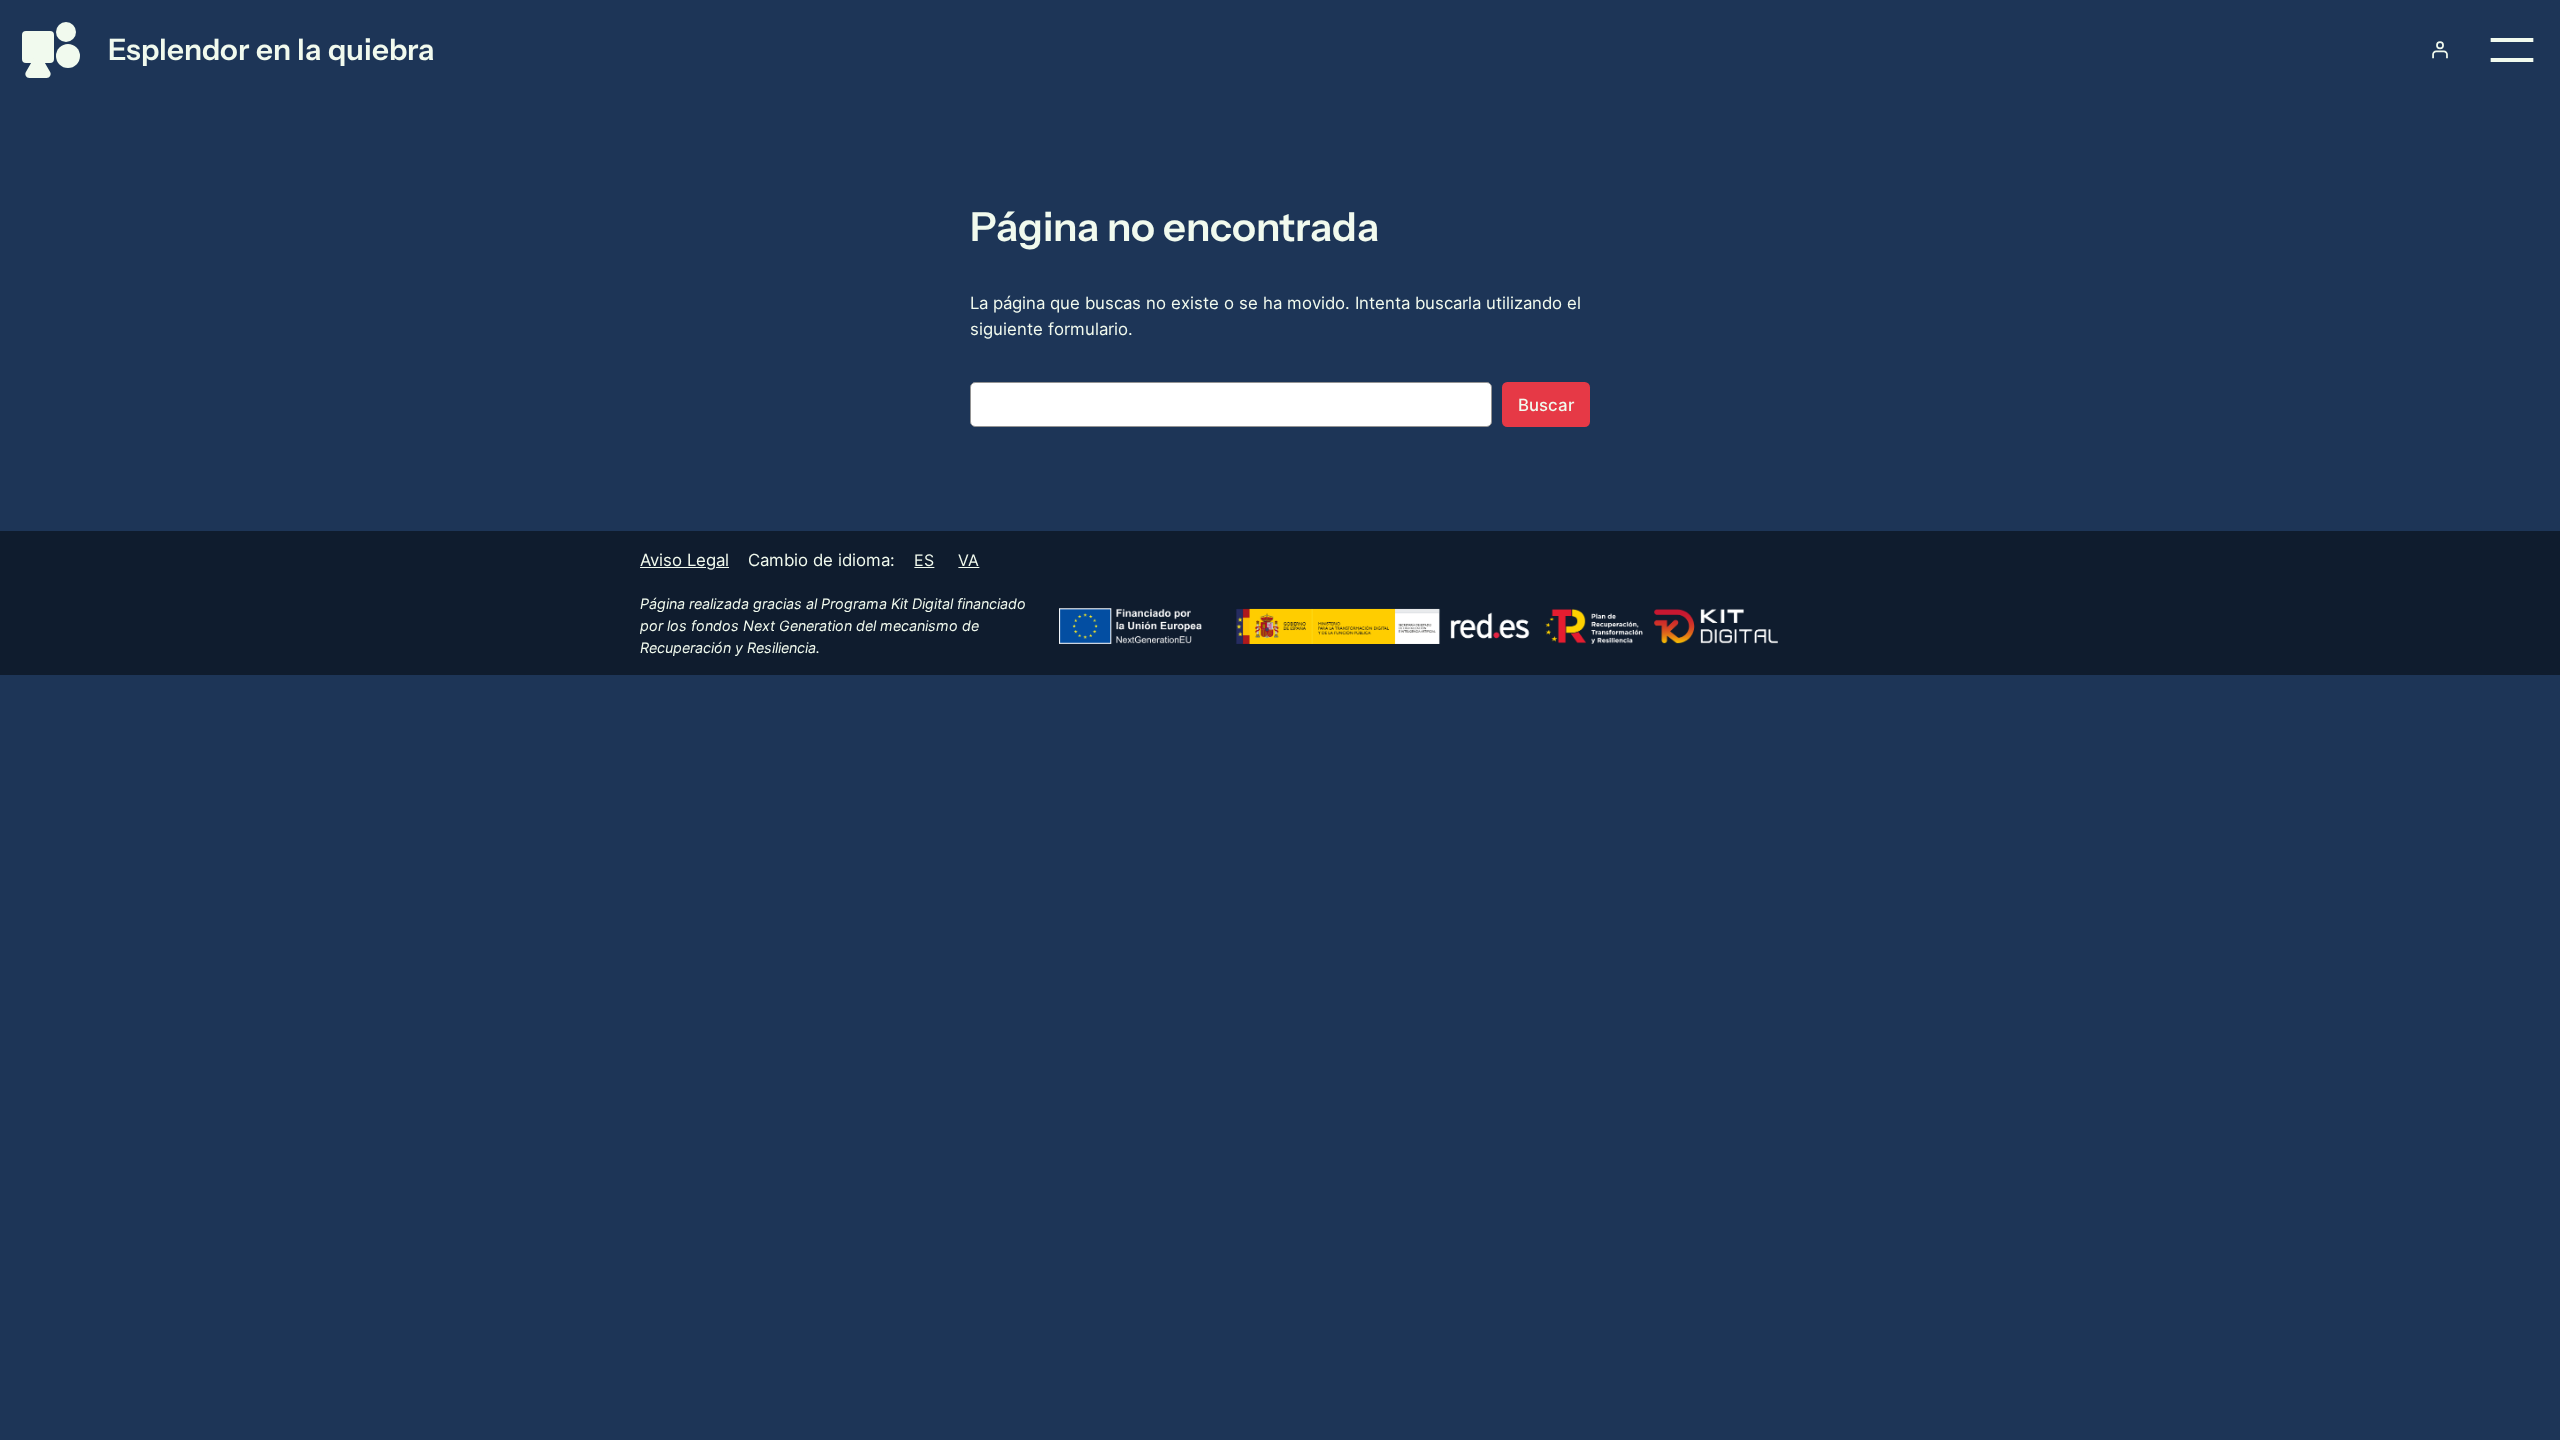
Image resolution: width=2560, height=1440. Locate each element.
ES (924, 560)
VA (968, 560)
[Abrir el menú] (2512, 50)
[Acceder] (2440, 50)
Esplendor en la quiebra (271, 49)
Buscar (1546, 405)
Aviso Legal (684, 560)
